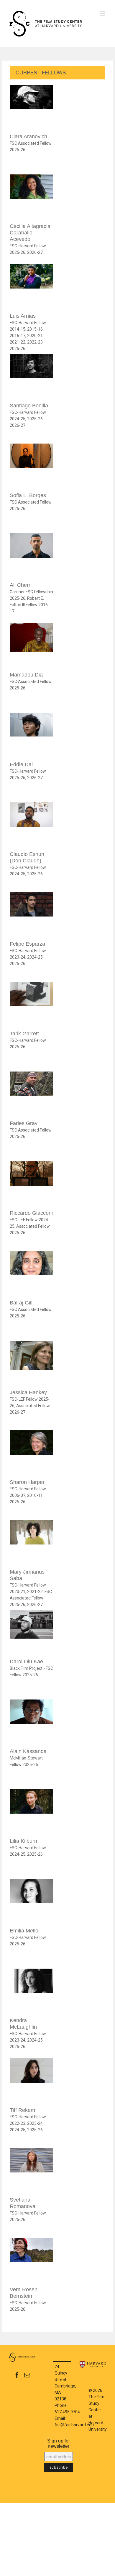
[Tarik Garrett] (31, 1005)
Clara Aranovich (28, 136)
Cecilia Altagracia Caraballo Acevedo (30, 233)
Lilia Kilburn (23, 1841)
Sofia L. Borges (28, 495)
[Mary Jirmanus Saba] (31, 1543)
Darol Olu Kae (26, 1662)
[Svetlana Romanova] (31, 2171)
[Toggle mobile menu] (103, 13)
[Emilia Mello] (31, 1902)
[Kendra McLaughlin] (31, 1991)
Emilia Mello (24, 1931)
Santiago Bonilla (29, 406)
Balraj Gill (21, 1303)
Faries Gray (24, 1123)
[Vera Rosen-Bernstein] (31, 2261)
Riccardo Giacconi (31, 1213)
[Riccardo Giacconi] (31, 1184)
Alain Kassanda (28, 1751)
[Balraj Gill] (31, 1274)
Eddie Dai (21, 764)
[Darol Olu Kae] (31, 1633)
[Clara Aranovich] (31, 108)
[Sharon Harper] (31, 1453)
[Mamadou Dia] (31, 646)
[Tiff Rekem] (31, 2081)
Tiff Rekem (22, 2110)
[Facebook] (17, 2375)
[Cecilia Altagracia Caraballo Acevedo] (31, 197)
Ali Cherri (21, 585)
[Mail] (27, 2375)
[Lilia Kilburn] (31, 1812)
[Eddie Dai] (31, 735)
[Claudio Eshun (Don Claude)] (31, 825)
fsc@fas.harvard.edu (74, 2425)
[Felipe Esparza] (31, 915)
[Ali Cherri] (31, 556)
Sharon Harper (27, 1482)
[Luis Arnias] (31, 287)
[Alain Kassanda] (31, 1722)
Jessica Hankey (28, 1392)
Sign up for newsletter (59, 2443)
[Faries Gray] (31, 1094)
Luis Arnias (23, 316)
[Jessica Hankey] (31, 1363)
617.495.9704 (67, 2412)
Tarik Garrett (24, 1034)
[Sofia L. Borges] (31, 466)
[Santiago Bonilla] (31, 377)
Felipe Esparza (27, 944)
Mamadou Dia (26, 675)
